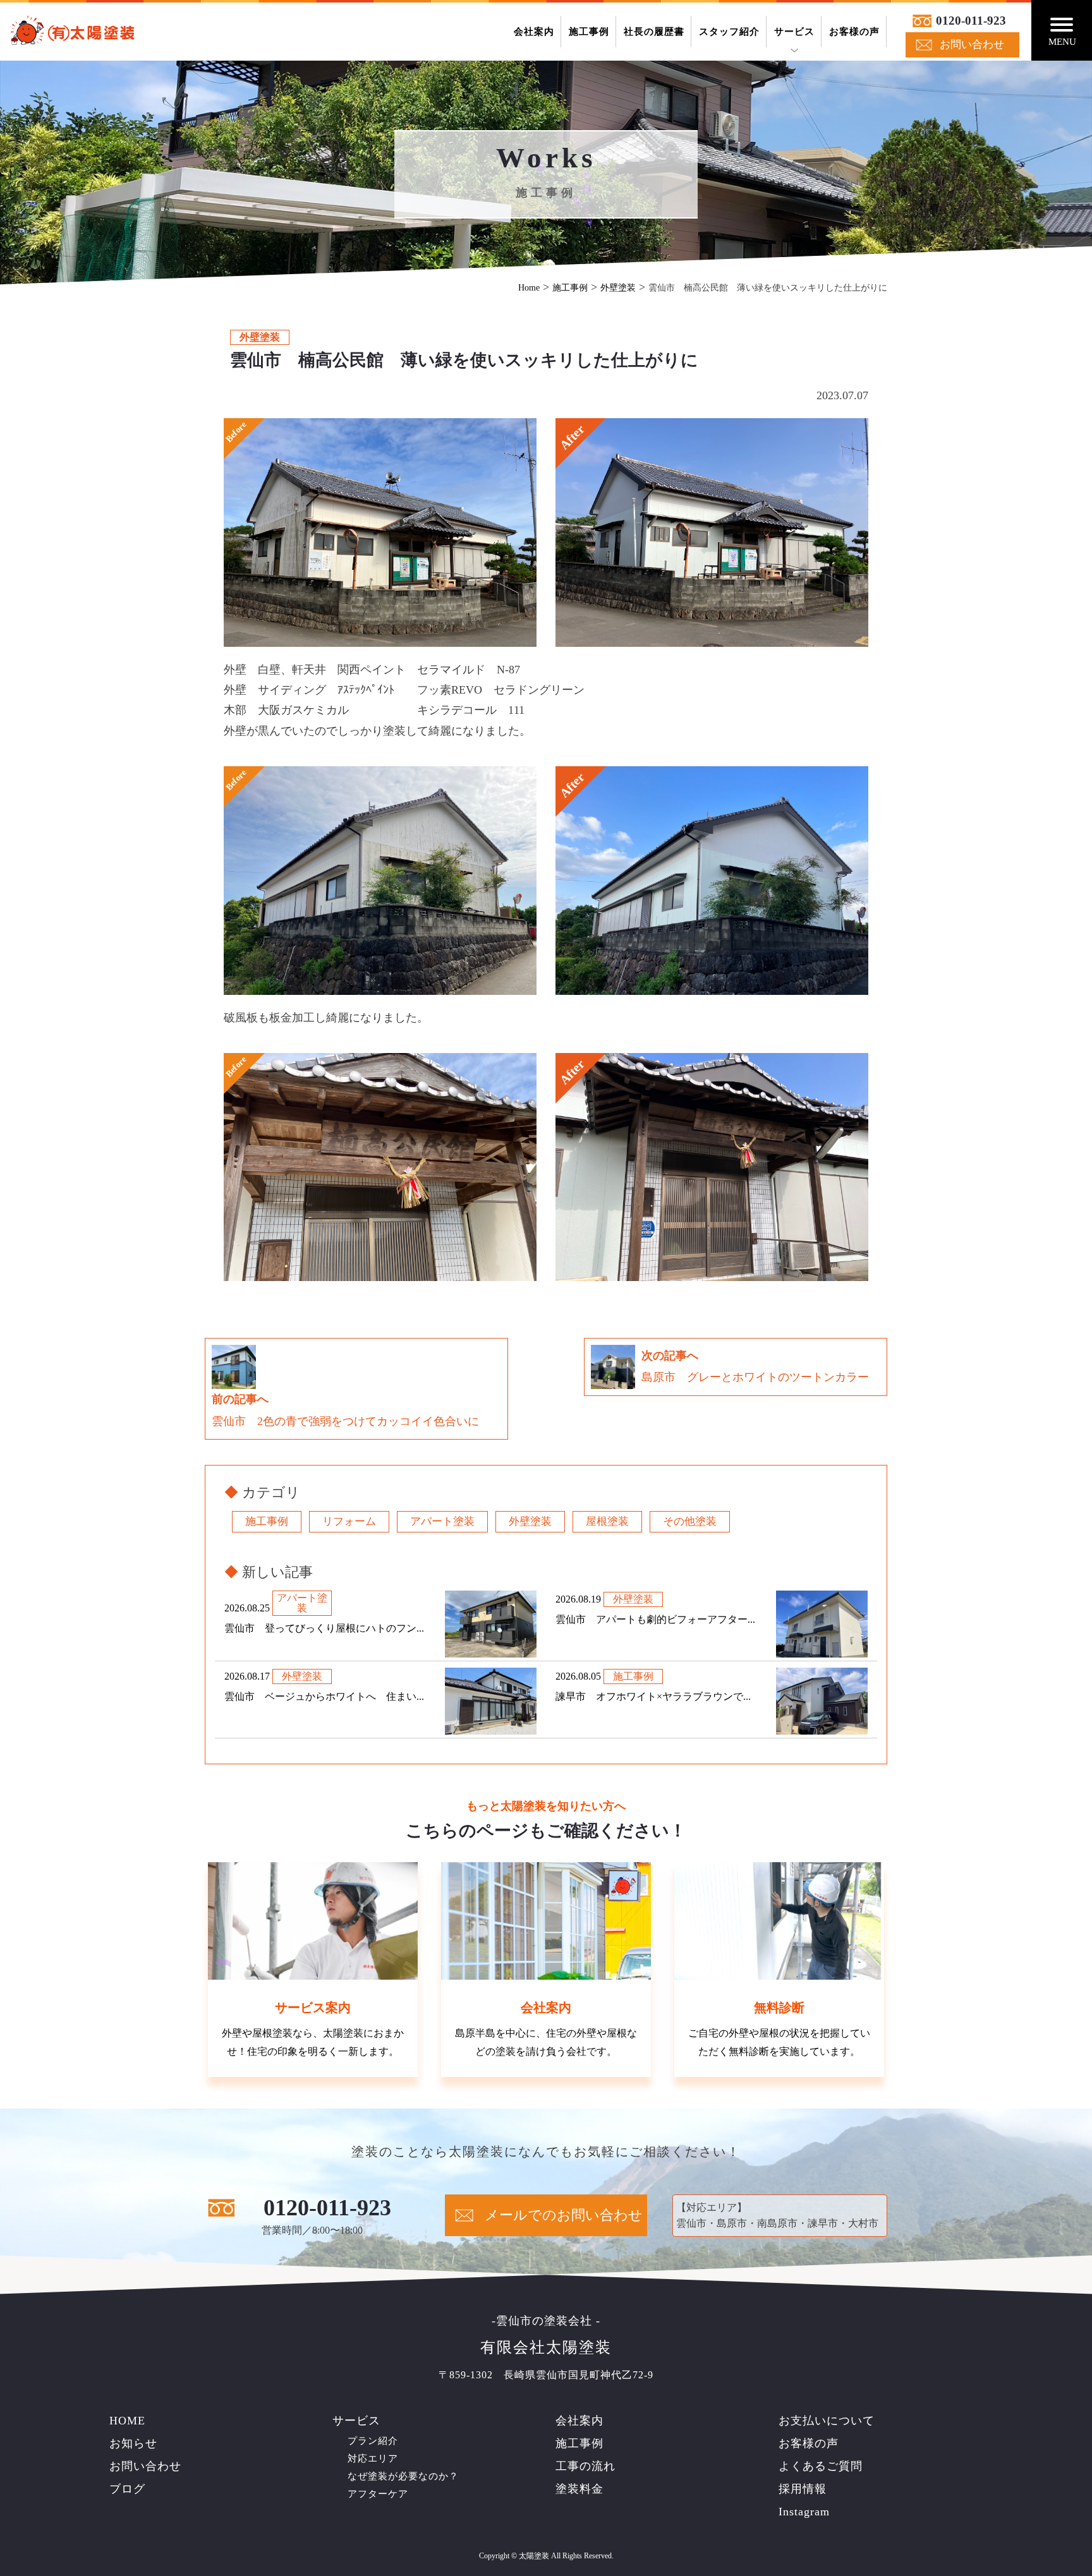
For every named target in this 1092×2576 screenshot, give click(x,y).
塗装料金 (579, 2489)
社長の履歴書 (654, 32)
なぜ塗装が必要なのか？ (403, 2476)
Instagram (804, 2512)
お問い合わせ (972, 45)
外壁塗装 (530, 1521)
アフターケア (378, 2494)
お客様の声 (854, 32)
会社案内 (534, 32)
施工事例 (589, 32)
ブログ (127, 2489)
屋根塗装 (607, 1521)
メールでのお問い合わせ (564, 2215)
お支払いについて (827, 2421)
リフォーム (349, 1521)
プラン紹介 (373, 2441)
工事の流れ (585, 2466)
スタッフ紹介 (729, 32)
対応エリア (373, 2459)
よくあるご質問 (821, 2466)
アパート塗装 (442, 1521)
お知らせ (133, 2443)
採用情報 (803, 2489)
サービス (794, 32)
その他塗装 (690, 1521)
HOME (127, 2421)
